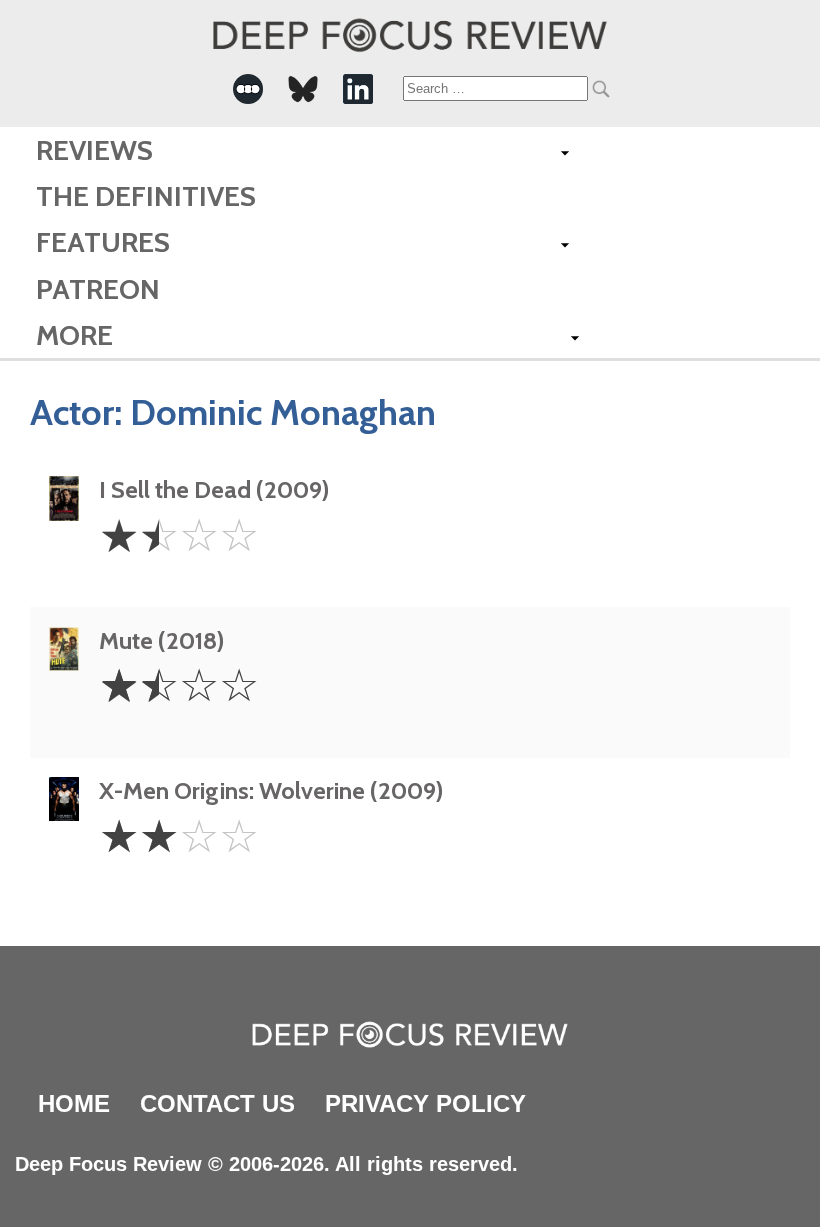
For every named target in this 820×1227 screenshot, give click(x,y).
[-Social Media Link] (248, 89)
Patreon (98, 289)
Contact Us (217, 1103)
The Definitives (146, 196)
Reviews (94, 150)
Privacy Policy (425, 1103)
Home (74, 1103)
